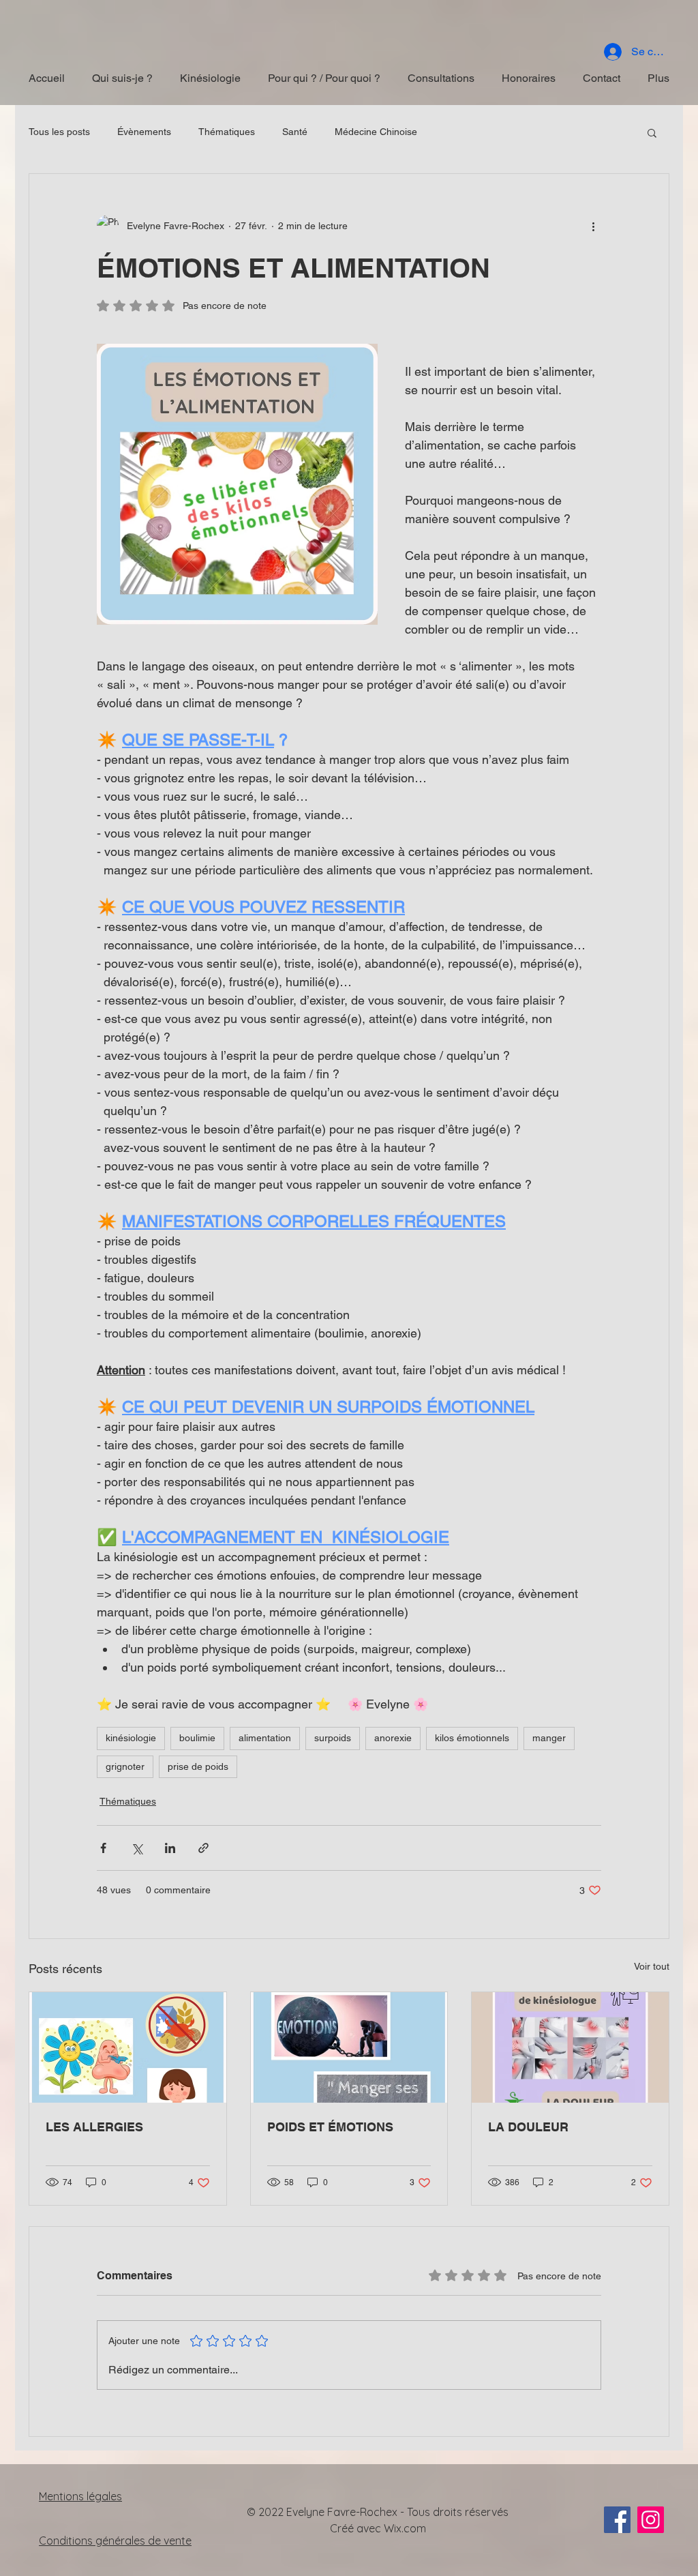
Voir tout (652, 1966)
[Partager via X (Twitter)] (137, 1848)
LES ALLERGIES (94, 2127)
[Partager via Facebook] (103, 1848)
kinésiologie (131, 1738)
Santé (295, 132)
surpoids (333, 1738)
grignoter (125, 1766)
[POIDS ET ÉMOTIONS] (349, 2047)
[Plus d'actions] (593, 226)
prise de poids (198, 1766)
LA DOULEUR (528, 2127)
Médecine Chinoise (376, 132)
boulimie (197, 1738)
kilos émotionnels (472, 1738)
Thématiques (227, 132)
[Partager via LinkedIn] (170, 1848)
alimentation (265, 1738)
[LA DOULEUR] (570, 2047)
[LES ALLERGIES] (128, 2047)
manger (549, 1738)
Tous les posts (59, 132)
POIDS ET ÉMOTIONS (330, 2127)
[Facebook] (617, 2520)
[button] (652, 132)
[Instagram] (651, 2520)
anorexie (393, 1738)
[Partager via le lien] (203, 1848)
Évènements (144, 132)
